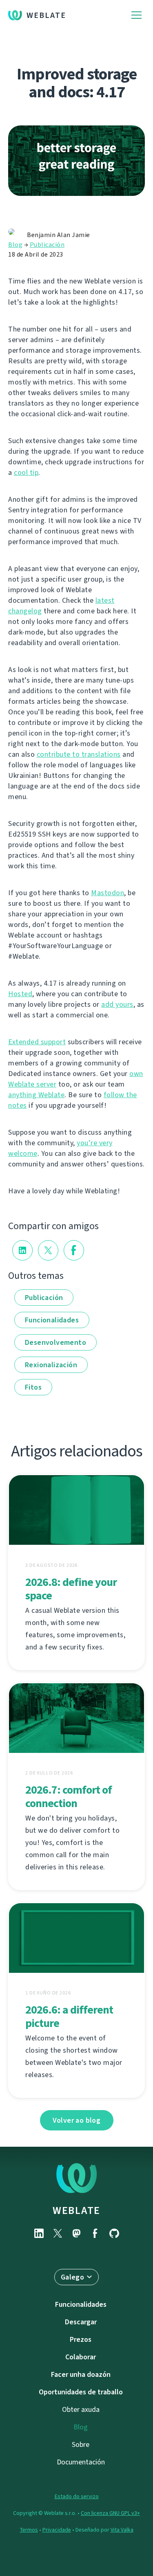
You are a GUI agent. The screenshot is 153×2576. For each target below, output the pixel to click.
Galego (72, 2277)
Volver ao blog (77, 2120)
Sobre (81, 2444)
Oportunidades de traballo (81, 2392)
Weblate (46, 15)
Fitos (33, 1387)
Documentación (81, 2462)
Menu (136, 15)
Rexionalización (51, 1365)
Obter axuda (81, 2409)
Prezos (81, 2339)
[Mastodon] (77, 2233)
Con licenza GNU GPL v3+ (110, 2513)
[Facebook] (95, 2233)
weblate (76, 2210)
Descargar (81, 2322)
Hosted (20, 994)
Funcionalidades (52, 1320)
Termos (29, 2530)
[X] (58, 2233)
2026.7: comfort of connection (69, 1796)
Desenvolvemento (55, 1342)
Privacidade (57, 2530)
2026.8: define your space (71, 1589)
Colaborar (81, 2357)
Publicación (47, 245)
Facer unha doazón (81, 2374)
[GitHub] (114, 2233)
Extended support (37, 1042)
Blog (15, 245)
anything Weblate (36, 1095)
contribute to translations (79, 754)
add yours (117, 1004)
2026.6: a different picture (69, 2016)
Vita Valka (122, 2530)
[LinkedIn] (39, 2233)
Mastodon (108, 893)
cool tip (26, 472)
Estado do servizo (77, 2496)
